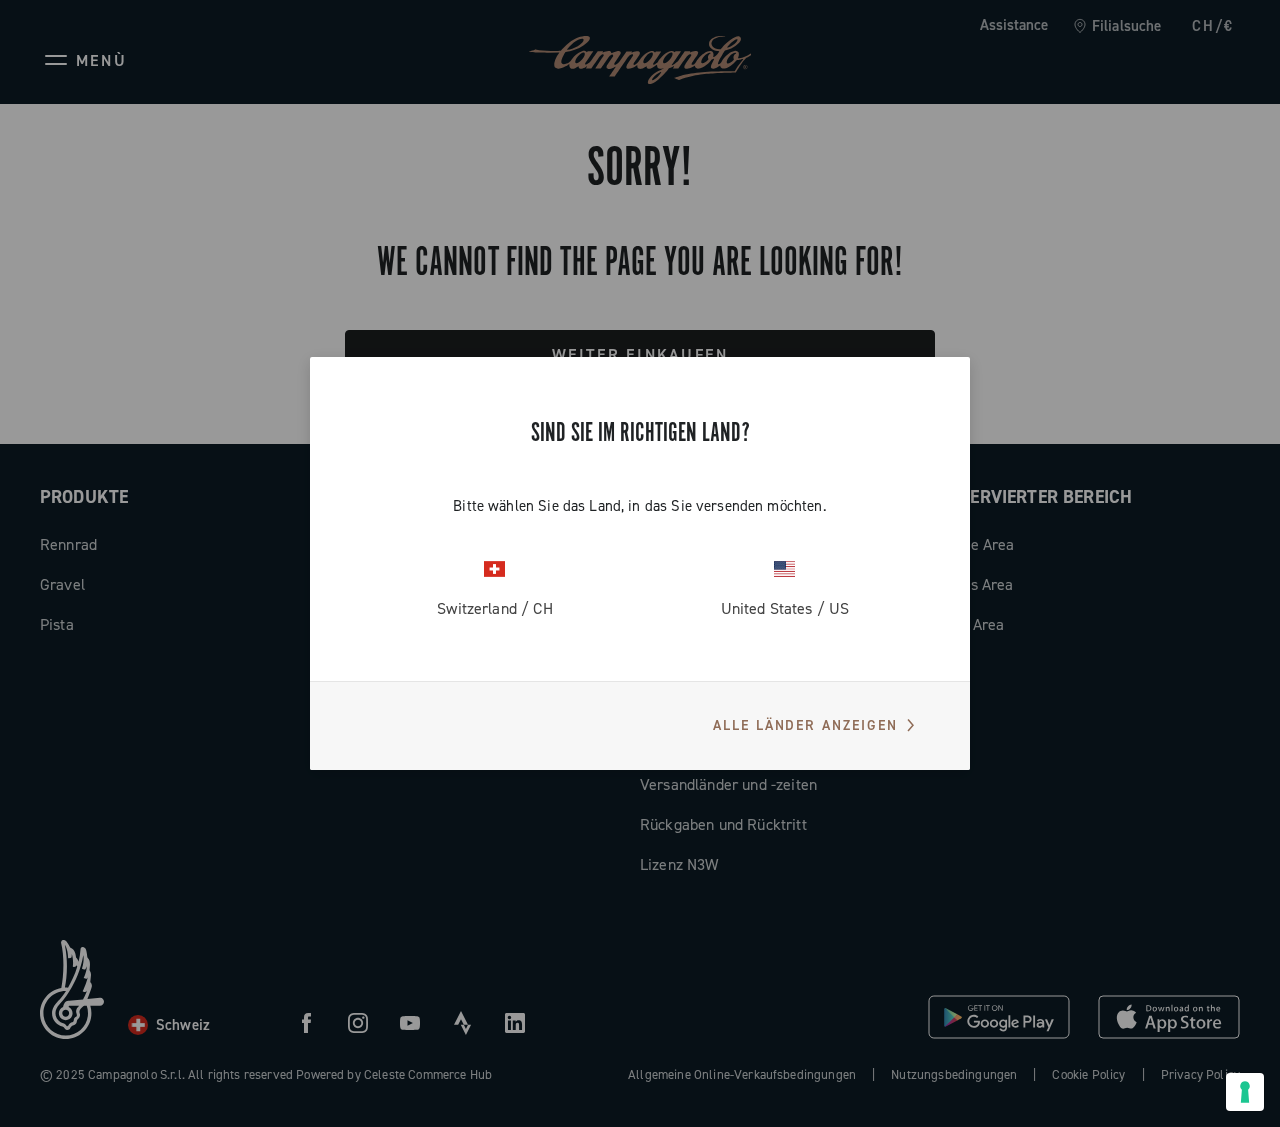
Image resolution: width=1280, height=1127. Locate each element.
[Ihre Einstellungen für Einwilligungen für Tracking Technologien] (1245, 1092)
